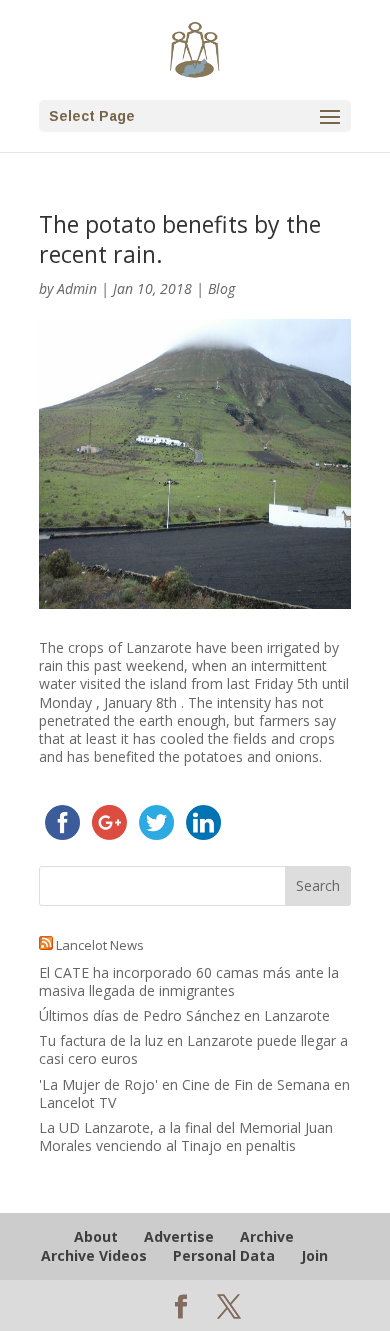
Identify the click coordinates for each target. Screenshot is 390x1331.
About (96, 1236)
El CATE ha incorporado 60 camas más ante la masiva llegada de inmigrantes (189, 981)
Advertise (179, 1236)
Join (314, 1255)
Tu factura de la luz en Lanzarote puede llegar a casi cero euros (193, 1049)
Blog (221, 288)
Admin (77, 288)
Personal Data (224, 1255)
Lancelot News (100, 945)
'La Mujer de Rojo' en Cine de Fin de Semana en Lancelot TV (194, 1093)
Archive (267, 1236)
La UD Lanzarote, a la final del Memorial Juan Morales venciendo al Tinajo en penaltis (186, 1136)
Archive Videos (94, 1255)
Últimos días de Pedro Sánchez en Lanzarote (184, 1015)
